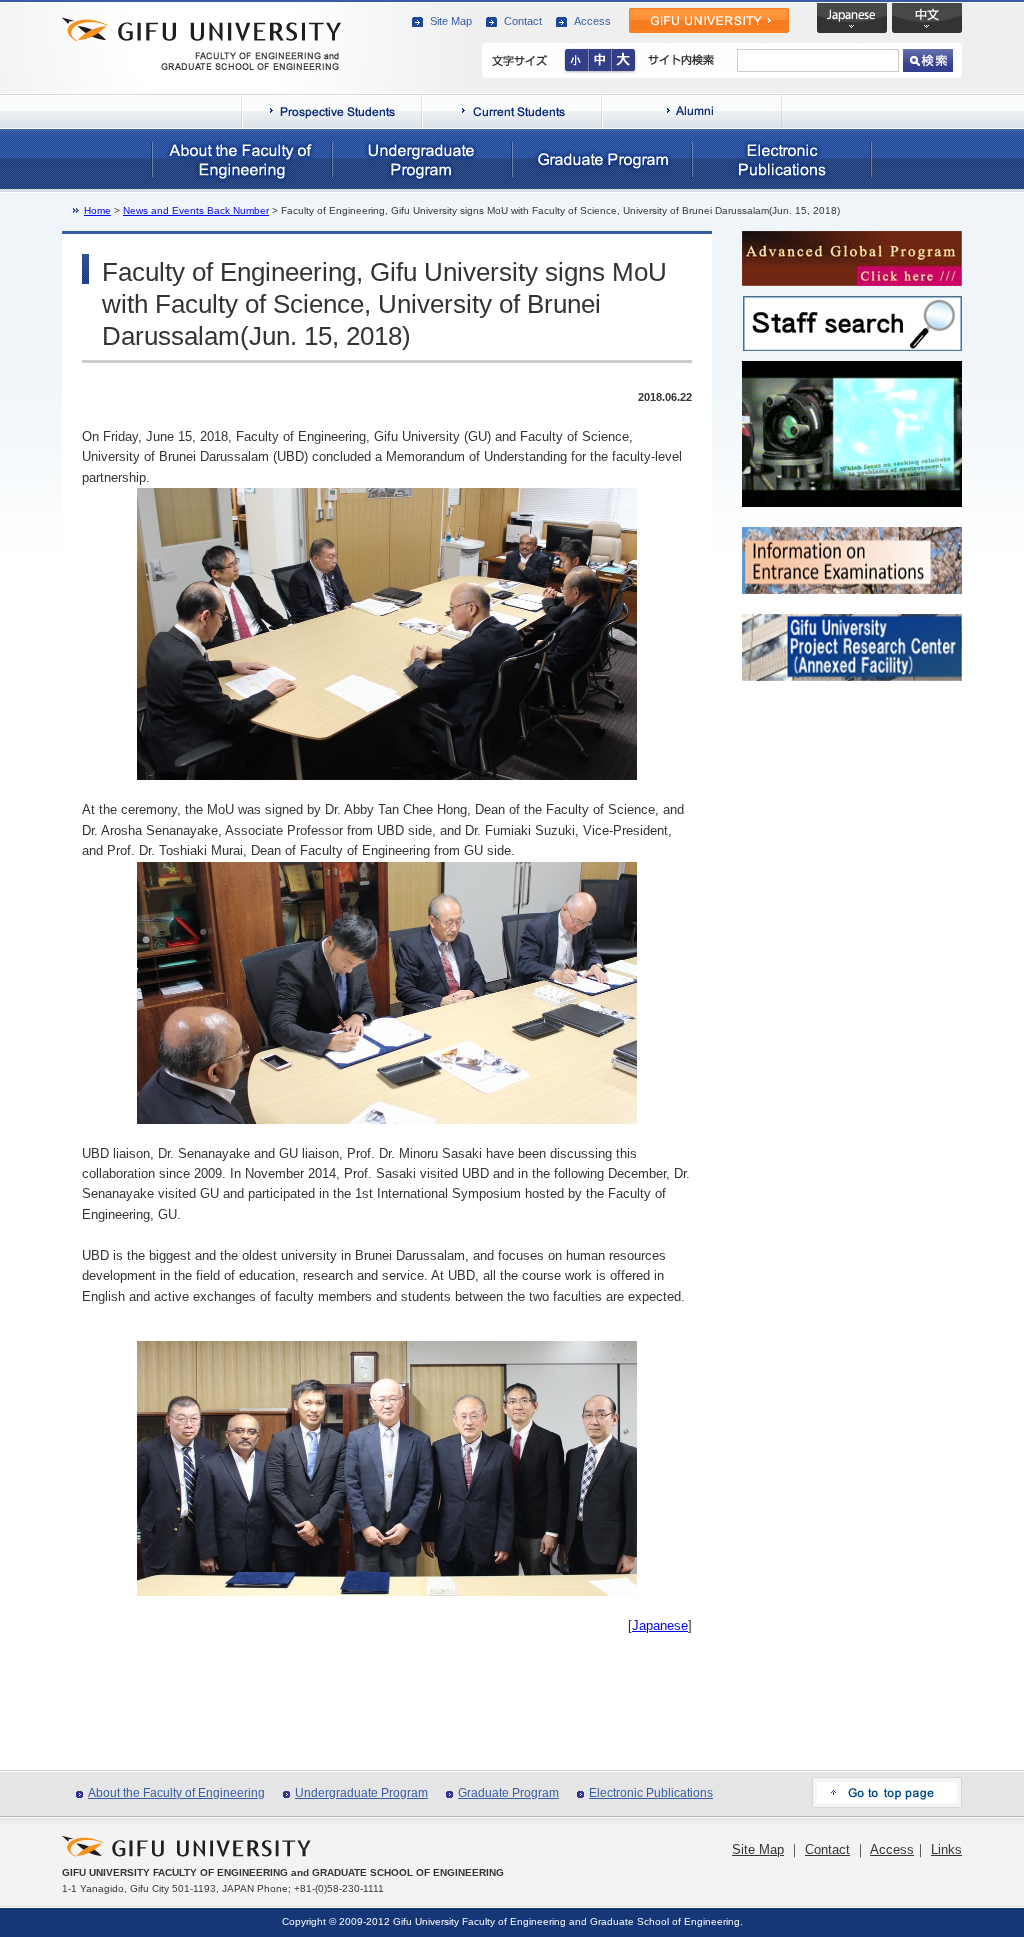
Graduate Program (508, 1793)
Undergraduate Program (361, 1793)
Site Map (451, 21)
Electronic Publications (651, 1793)
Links (946, 1849)
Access (592, 21)
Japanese (660, 1625)
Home (97, 210)
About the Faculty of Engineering (176, 1793)
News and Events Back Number (196, 210)
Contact (523, 21)
